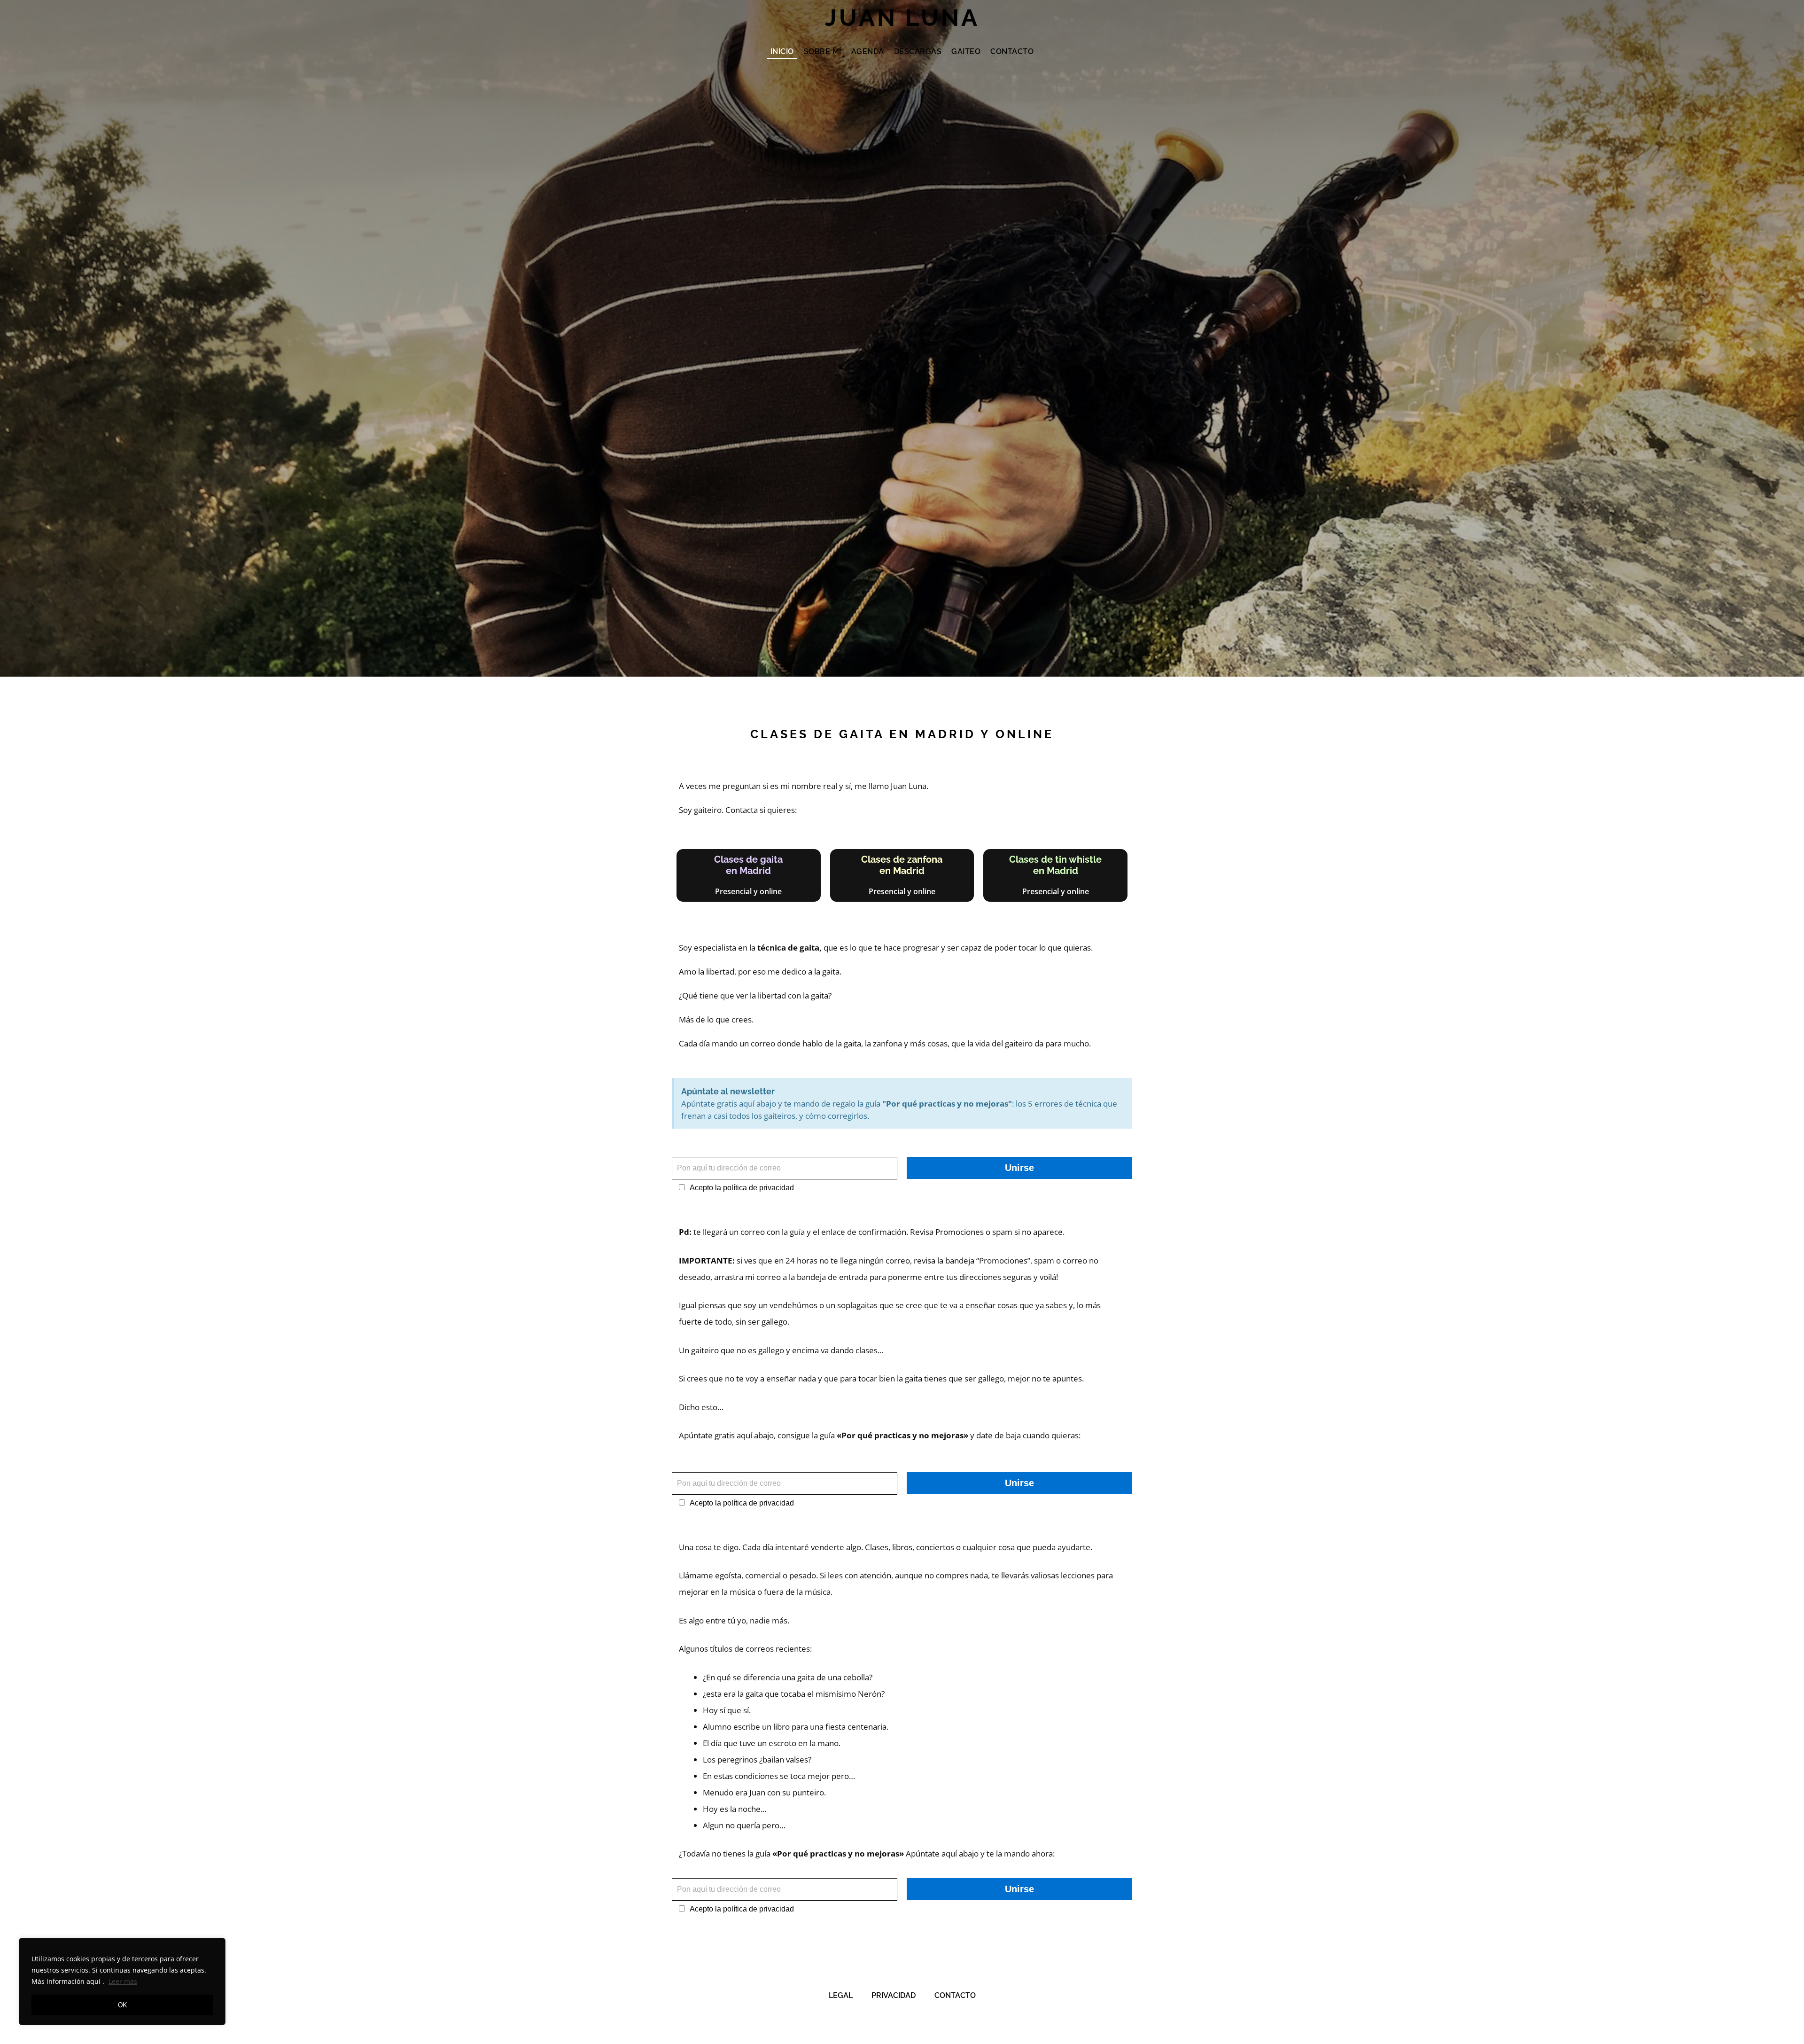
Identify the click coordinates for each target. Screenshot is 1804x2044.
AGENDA (868, 51)
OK (122, 2005)
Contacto (955, 1995)
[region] (122, 1982)
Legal (841, 1995)
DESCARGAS (918, 51)
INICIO (782, 51)
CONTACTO (1012, 51)
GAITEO (966, 51)
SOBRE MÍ (823, 51)
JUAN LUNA (902, 18)
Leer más (123, 1981)
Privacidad (894, 1995)
